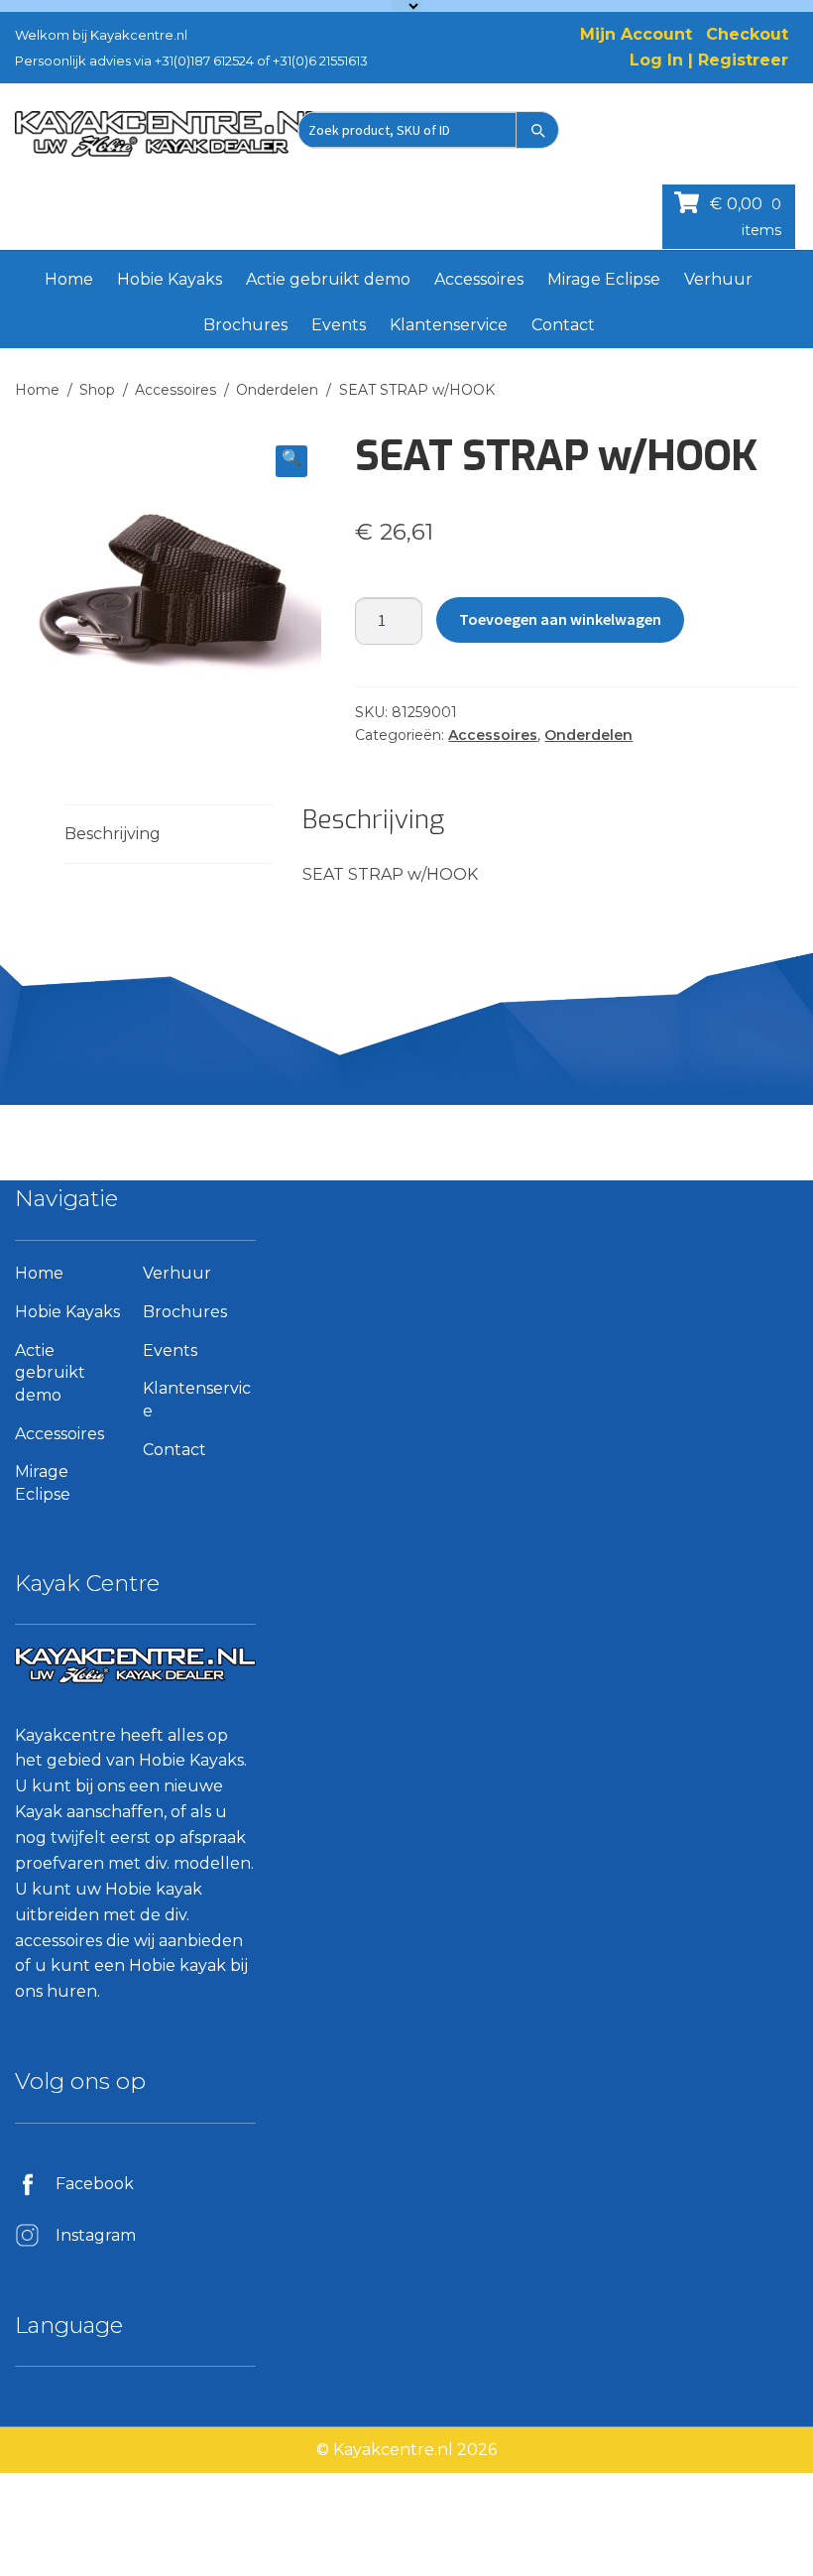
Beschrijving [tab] (113, 834)
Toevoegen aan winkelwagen (560, 619)
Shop (97, 390)
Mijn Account (636, 34)
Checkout (747, 34)
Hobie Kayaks (170, 279)
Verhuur (718, 279)
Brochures (245, 325)
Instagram (96, 2235)
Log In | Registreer (709, 60)
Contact (563, 325)
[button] (291, 461)
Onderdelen (277, 390)
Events (339, 325)
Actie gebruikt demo (328, 279)
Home (69, 279)
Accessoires (479, 279)
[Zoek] (537, 130)
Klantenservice (449, 325)
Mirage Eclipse (604, 279)
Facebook (95, 2184)
